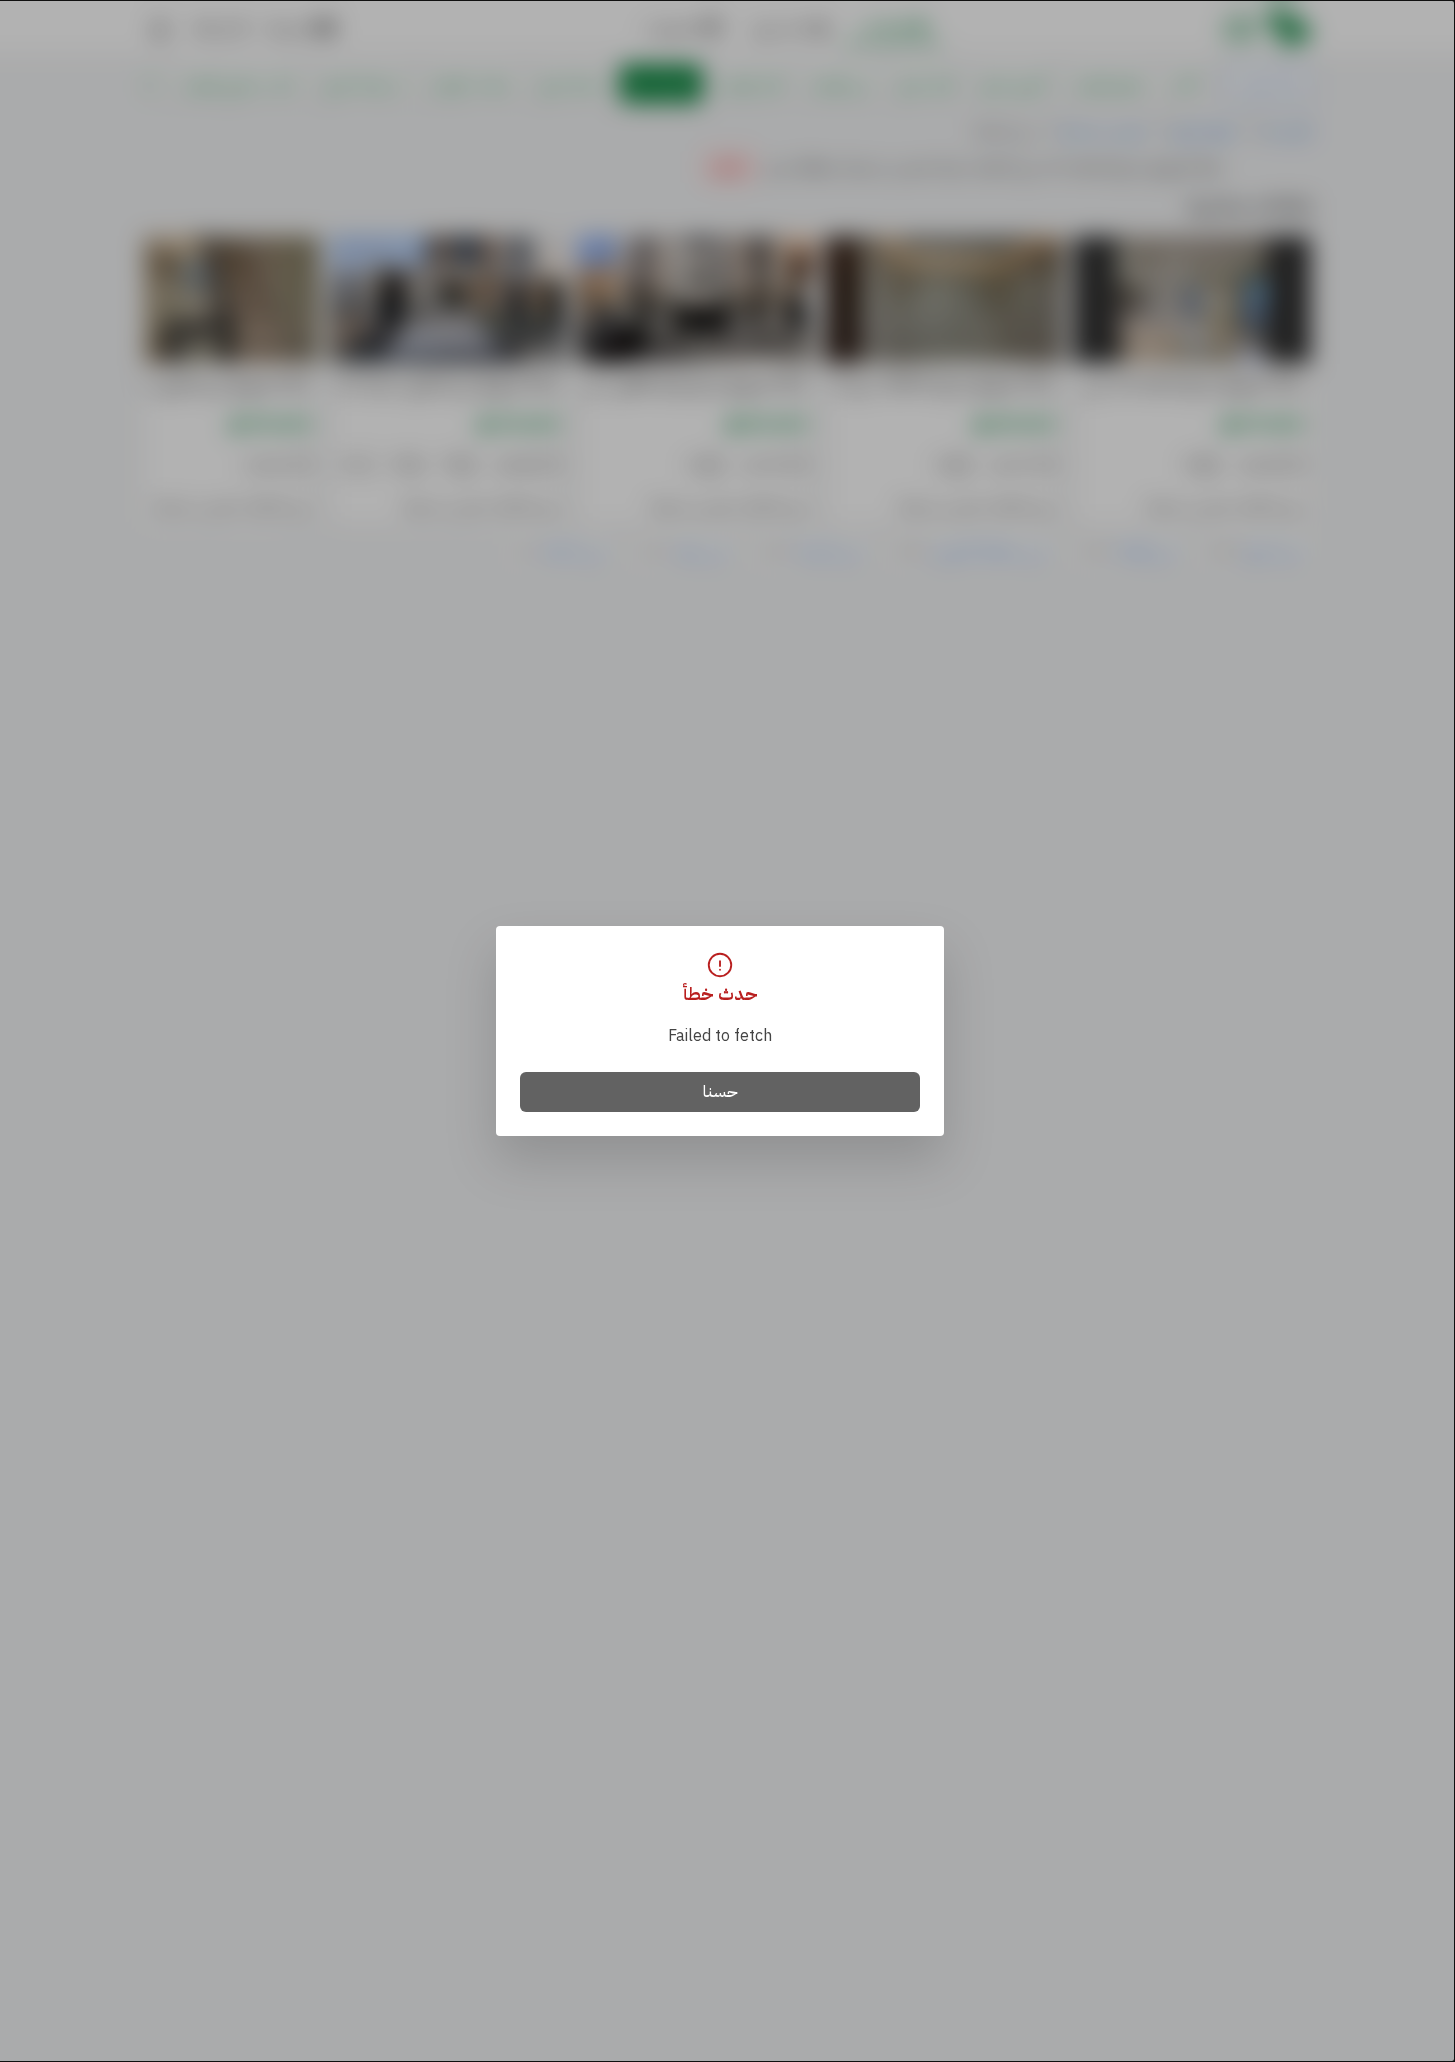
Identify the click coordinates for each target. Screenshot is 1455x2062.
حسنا (720, 1092)
